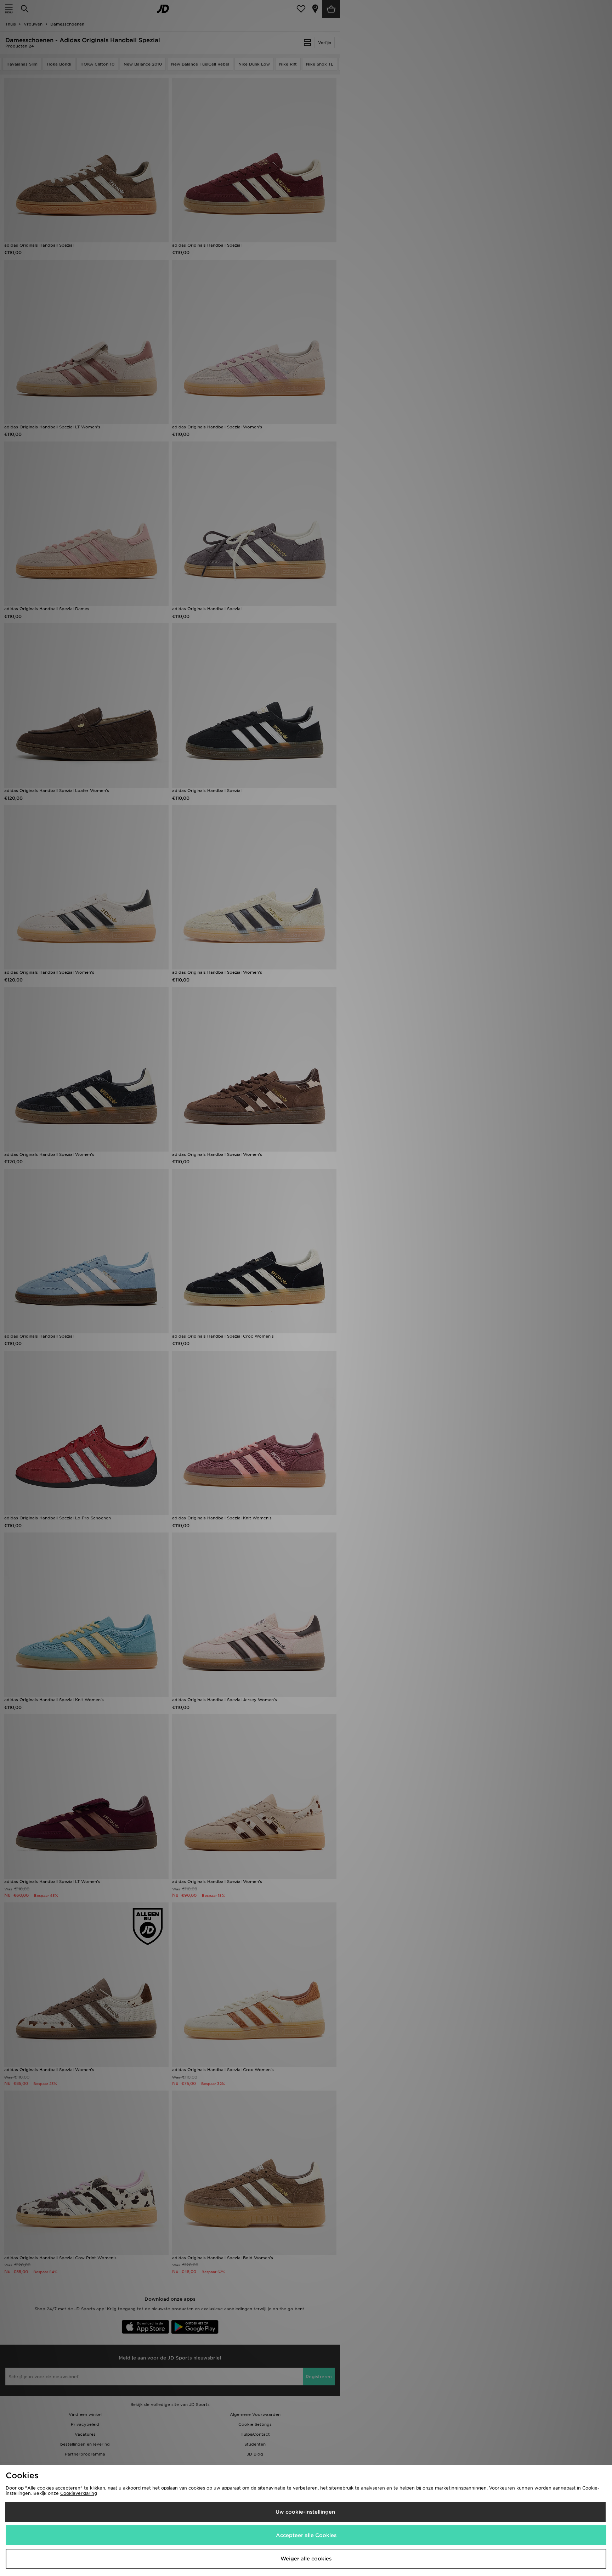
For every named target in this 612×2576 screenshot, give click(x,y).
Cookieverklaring (79, 2493)
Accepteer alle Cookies (306, 2535)
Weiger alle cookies (306, 2559)
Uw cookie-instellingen (305, 2512)
